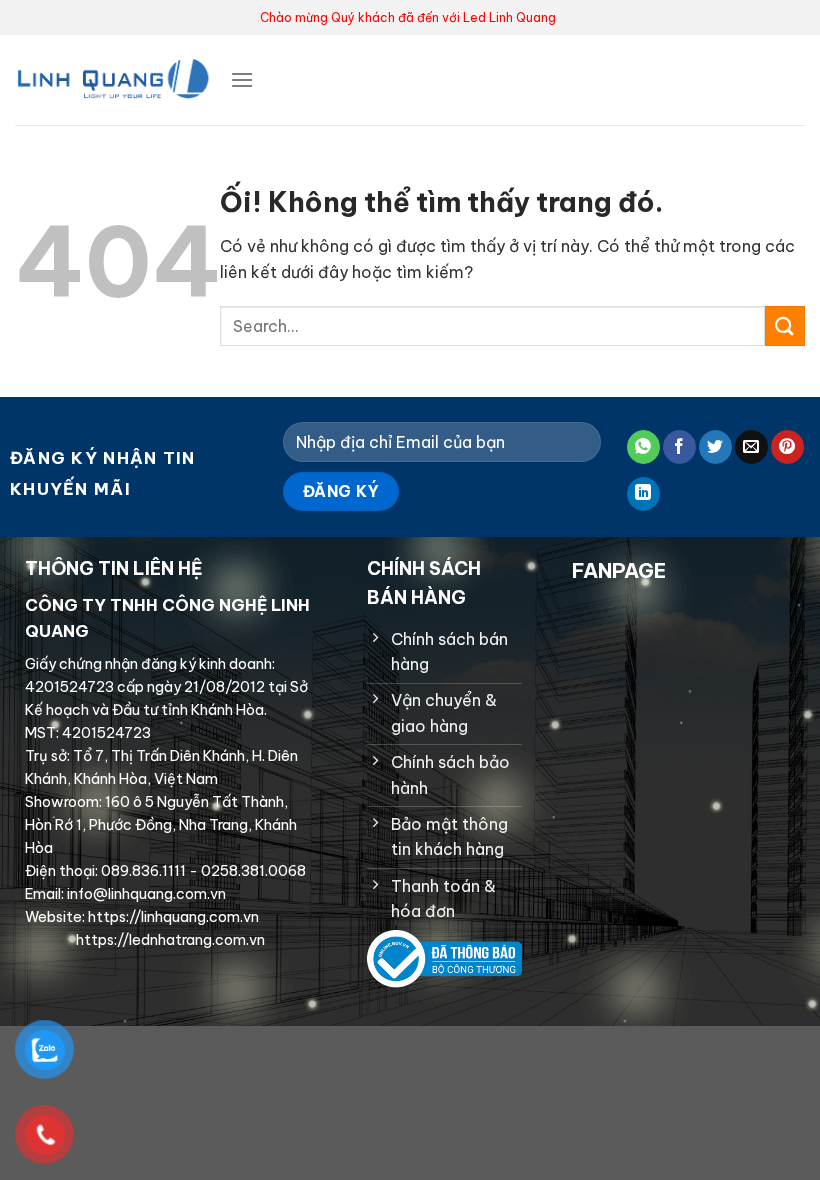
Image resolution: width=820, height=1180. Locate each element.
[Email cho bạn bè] (751, 447)
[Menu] (242, 79)
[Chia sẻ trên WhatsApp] (643, 447)
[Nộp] (785, 325)
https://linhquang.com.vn (172, 917)
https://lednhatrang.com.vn (169, 940)
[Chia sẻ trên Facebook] (679, 447)
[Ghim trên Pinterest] (787, 447)
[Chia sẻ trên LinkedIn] (643, 494)
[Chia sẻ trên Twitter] (715, 447)
